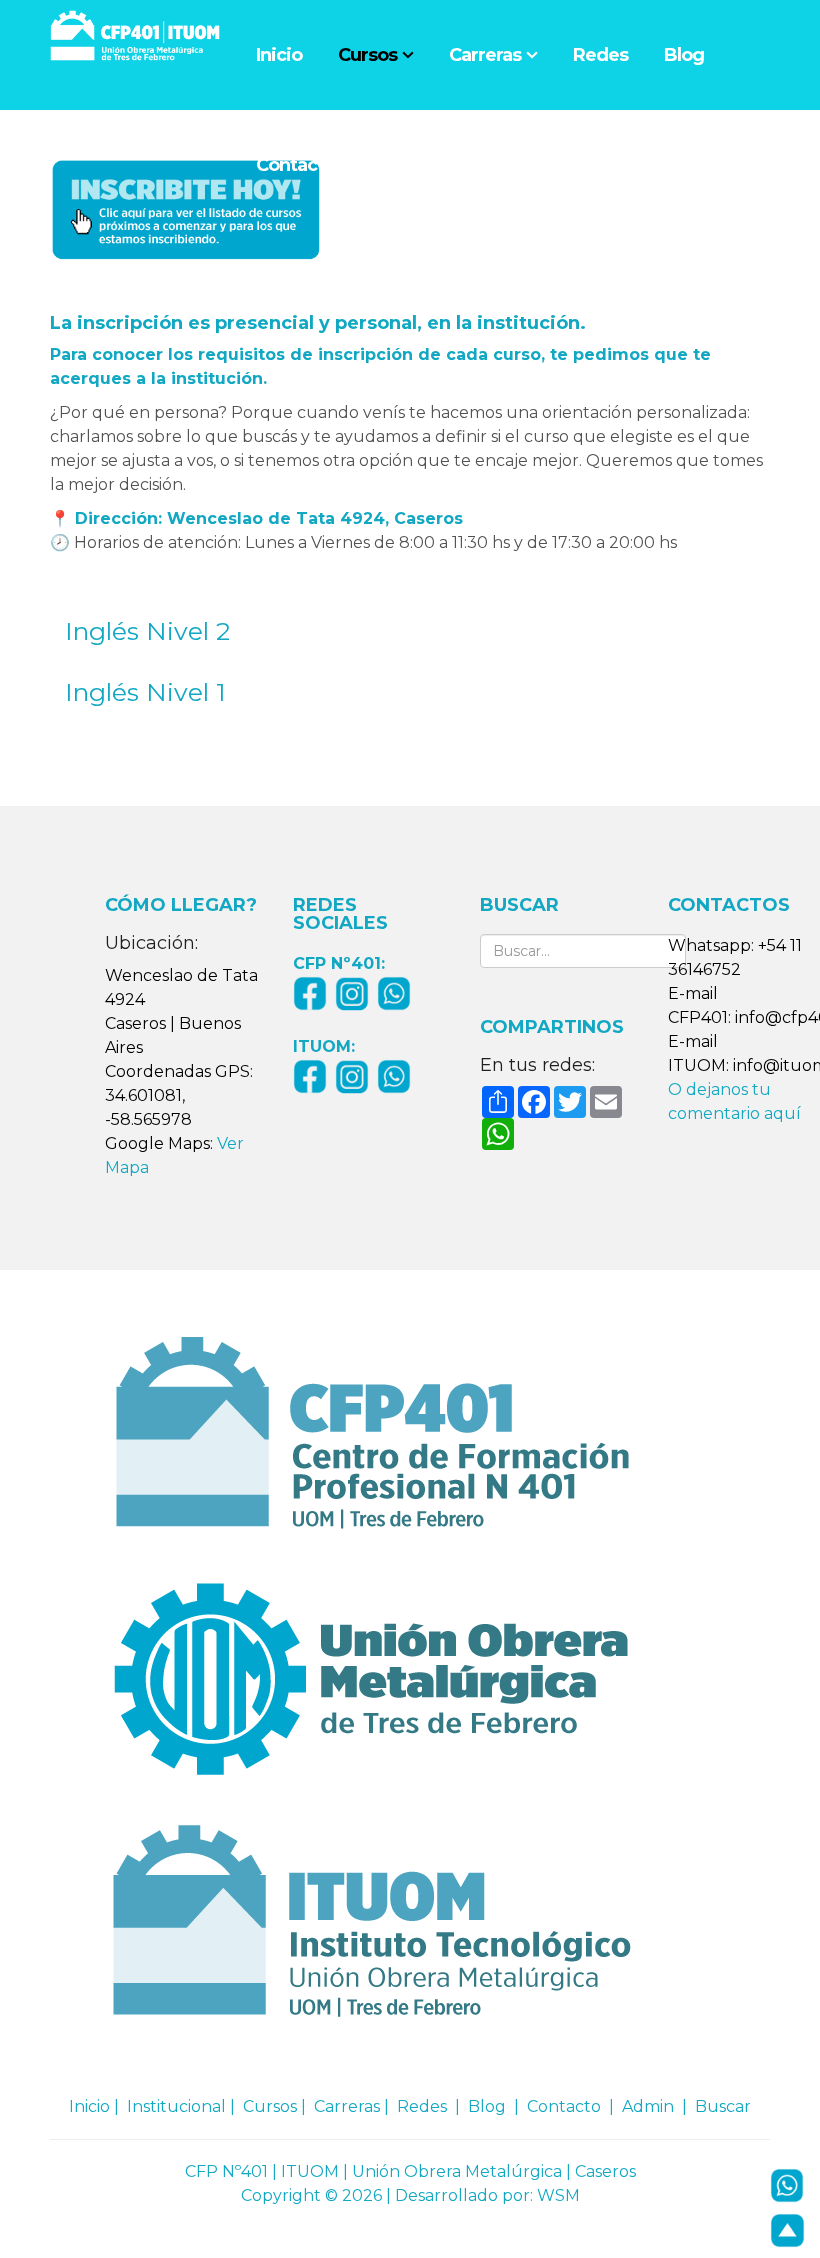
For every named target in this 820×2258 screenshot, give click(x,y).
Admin (648, 2106)
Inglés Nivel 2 (147, 631)
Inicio (279, 55)
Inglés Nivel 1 (145, 692)
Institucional (176, 2106)
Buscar (723, 2106)
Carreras (485, 55)
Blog (684, 55)
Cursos (367, 55)
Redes (600, 55)
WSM (558, 2195)
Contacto (295, 165)
